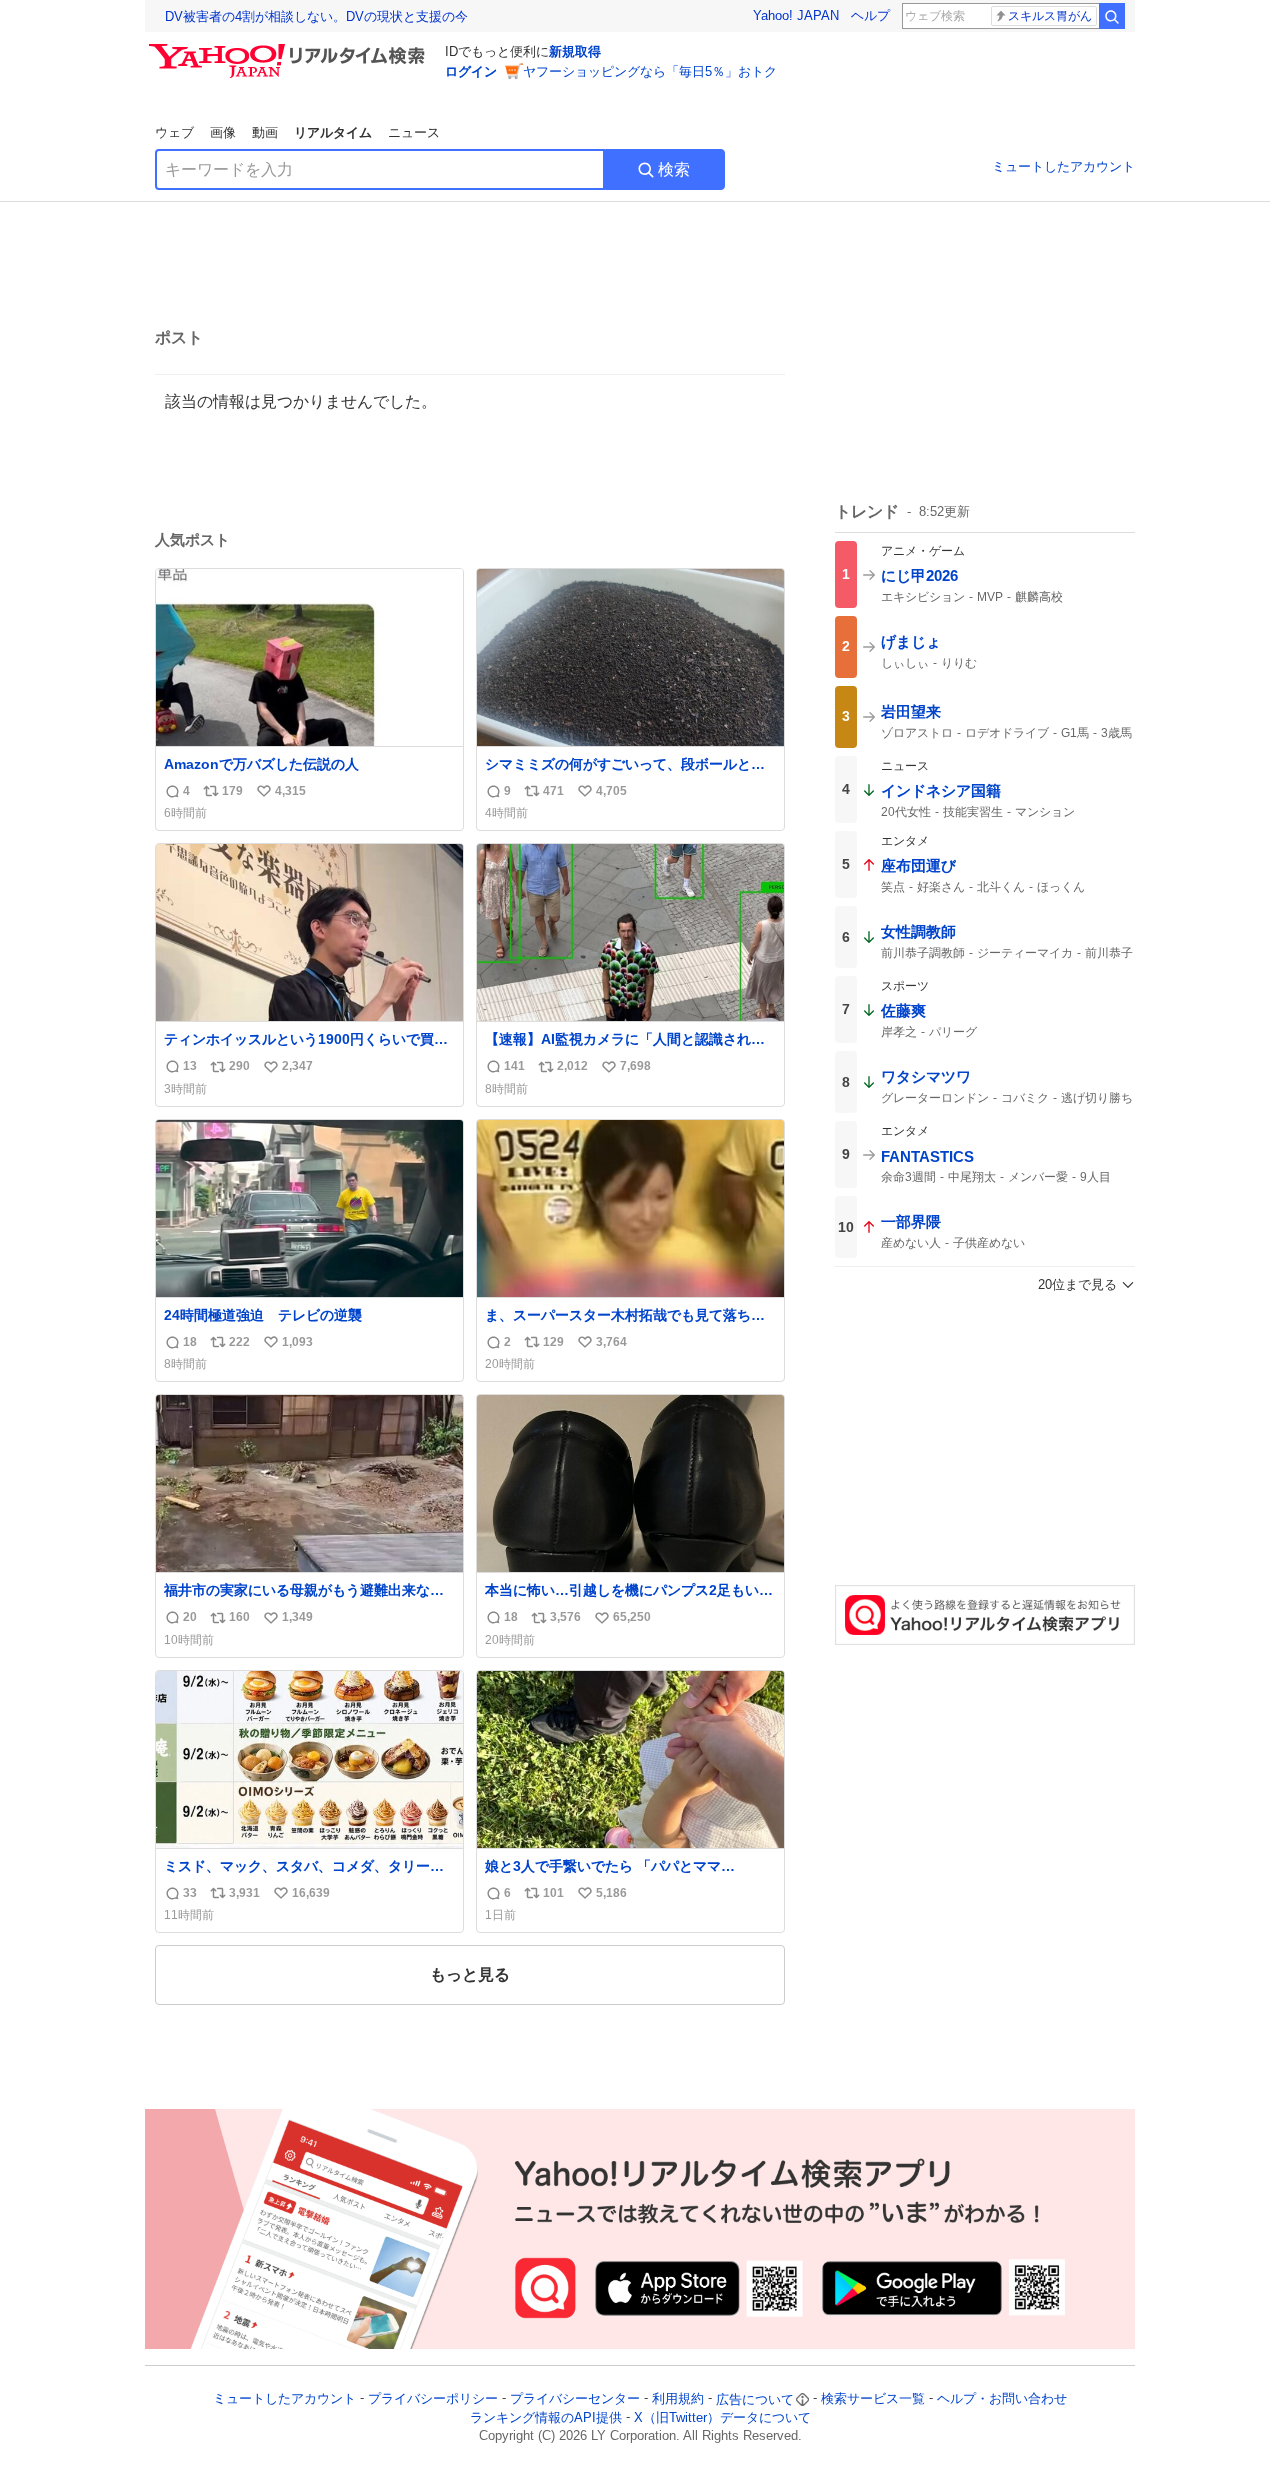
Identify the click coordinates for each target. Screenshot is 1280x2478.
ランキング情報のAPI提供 (546, 2417)
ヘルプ (870, 15)
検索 (674, 169)
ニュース (414, 132)
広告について (755, 2399)
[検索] (1112, 16)
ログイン (471, 71)
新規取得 (575, 51)
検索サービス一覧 (873, 2399)
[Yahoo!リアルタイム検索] (290, 49)
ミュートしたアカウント (1063, 166)
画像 (223, 132)
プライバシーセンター (575, 2399)
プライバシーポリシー (433, 2399)
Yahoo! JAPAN (796, 15)
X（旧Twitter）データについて (722, 2417)
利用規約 (678, 2399)
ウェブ (174, 132)
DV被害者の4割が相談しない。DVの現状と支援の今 (316, 16)
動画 (265, 132)
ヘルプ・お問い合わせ (1002, 2399)
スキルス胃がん (1050, 16)
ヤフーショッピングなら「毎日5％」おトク (650, 71)
